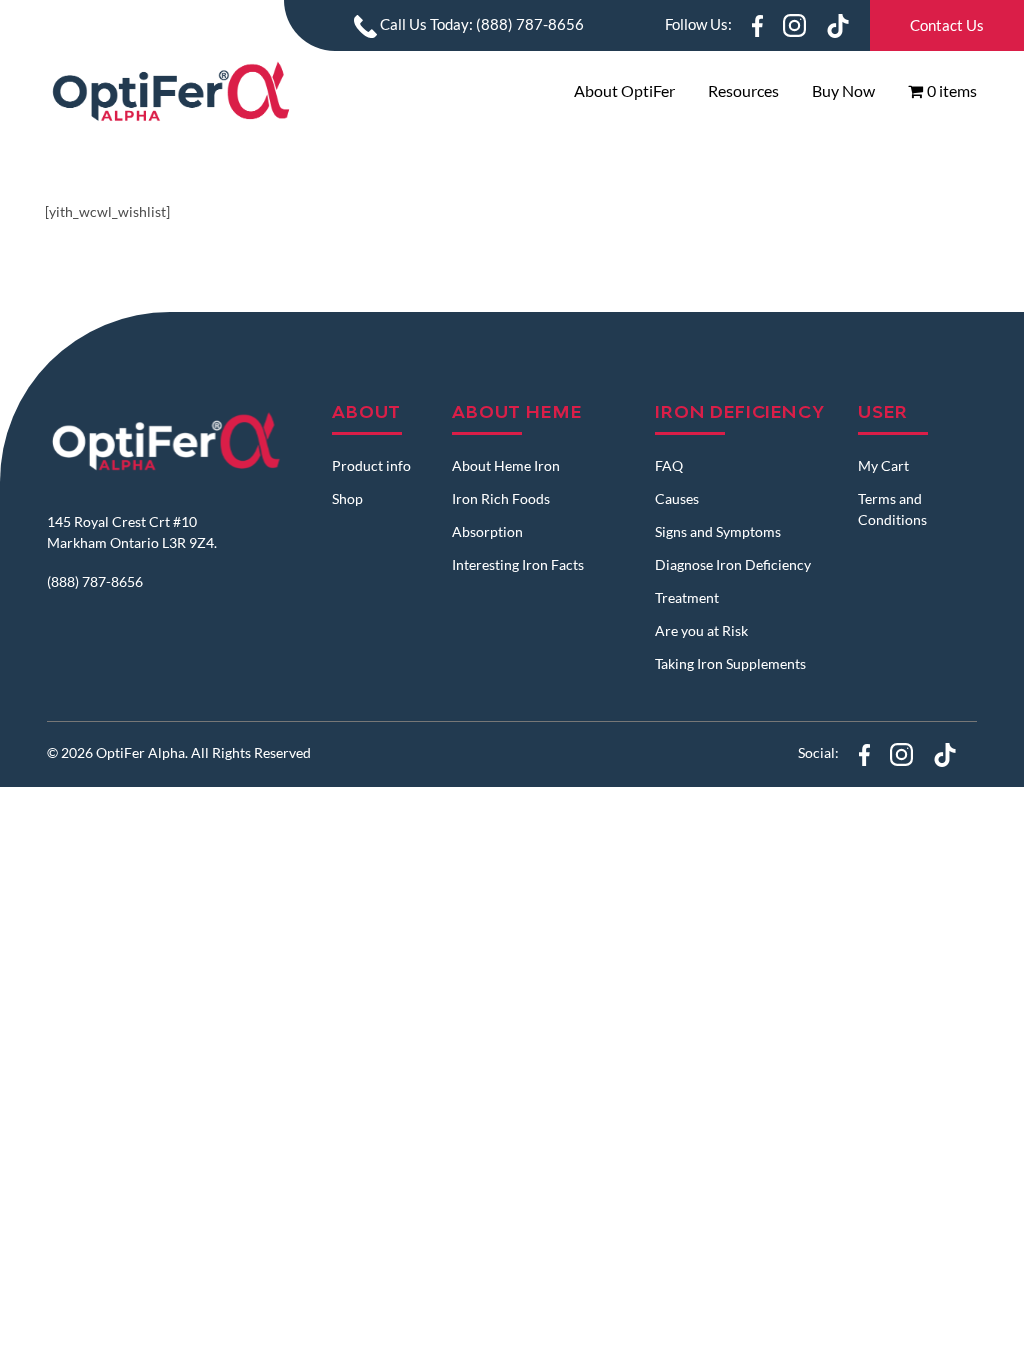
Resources (743, 90)
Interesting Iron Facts (518, 564)
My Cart (883, 465)
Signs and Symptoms (718, 531)
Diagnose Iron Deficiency (733, 564)
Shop (347, 498)
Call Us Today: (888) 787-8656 (480, 24)
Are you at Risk (701, 630)
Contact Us (947, 25)
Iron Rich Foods (501, 498)
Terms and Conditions (892, 509)
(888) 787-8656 (95, 581)
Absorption (487, 531)
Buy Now (843, 90)
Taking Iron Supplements (730, 663)
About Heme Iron (506, 465)
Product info (371, 465)
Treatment (687, 597)
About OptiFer (624, 90)
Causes (677, 498)
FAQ (669, 465)
